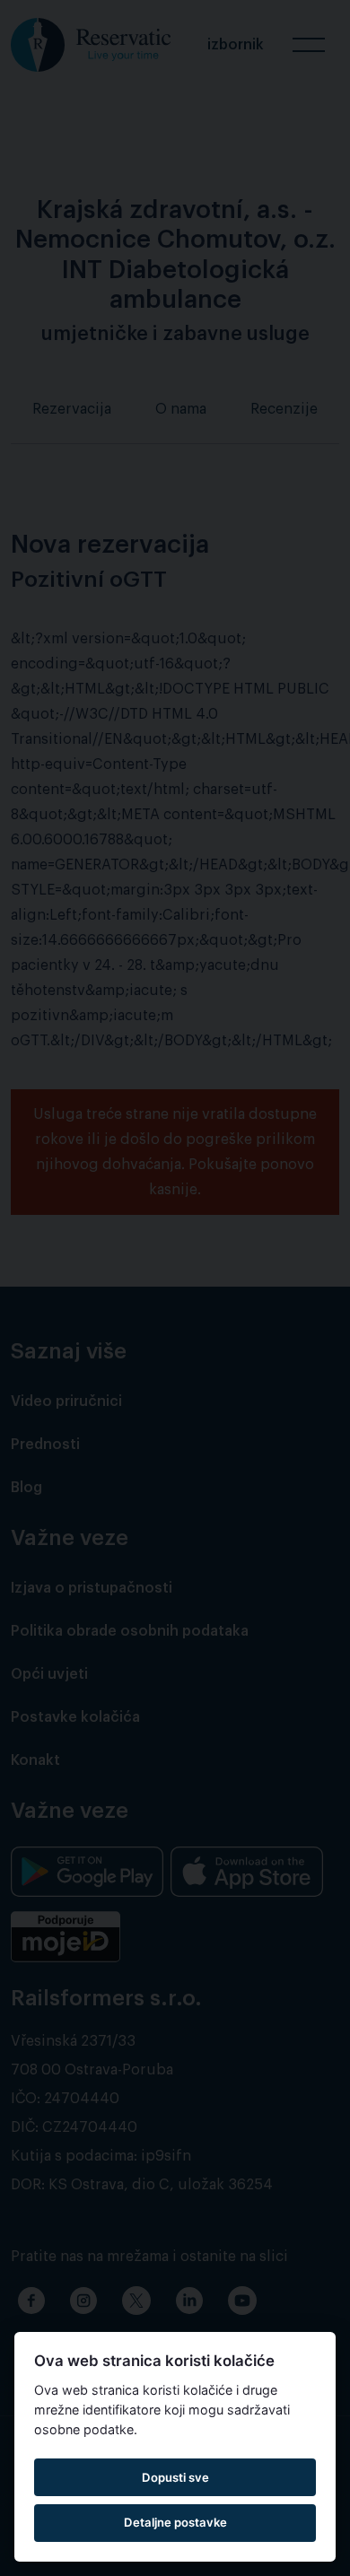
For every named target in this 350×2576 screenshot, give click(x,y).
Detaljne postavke (175, 2522)
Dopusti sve (175, 2477)
